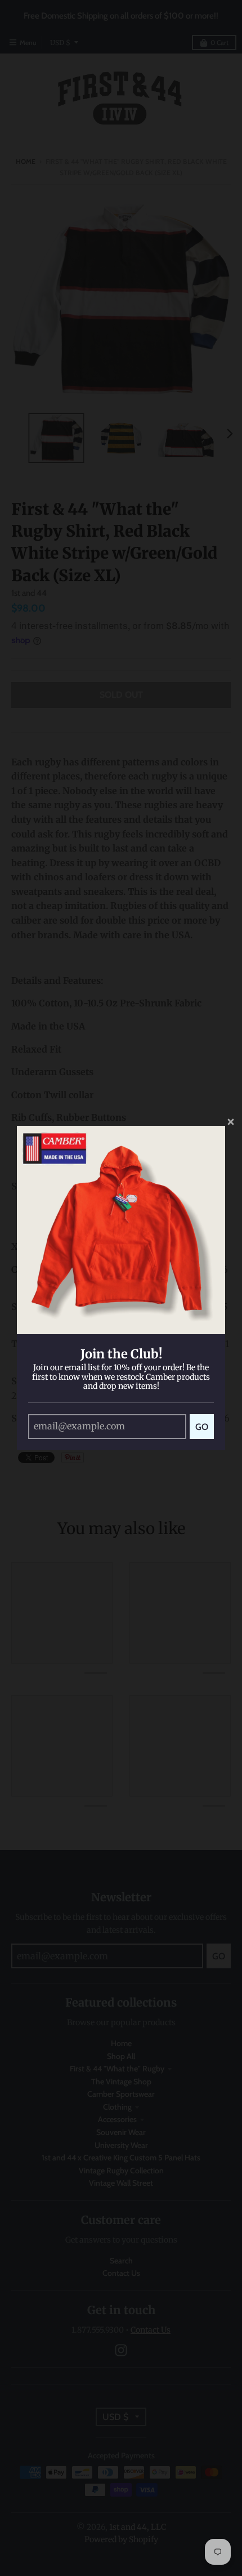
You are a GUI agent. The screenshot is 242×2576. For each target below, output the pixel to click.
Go (202, 1427)
